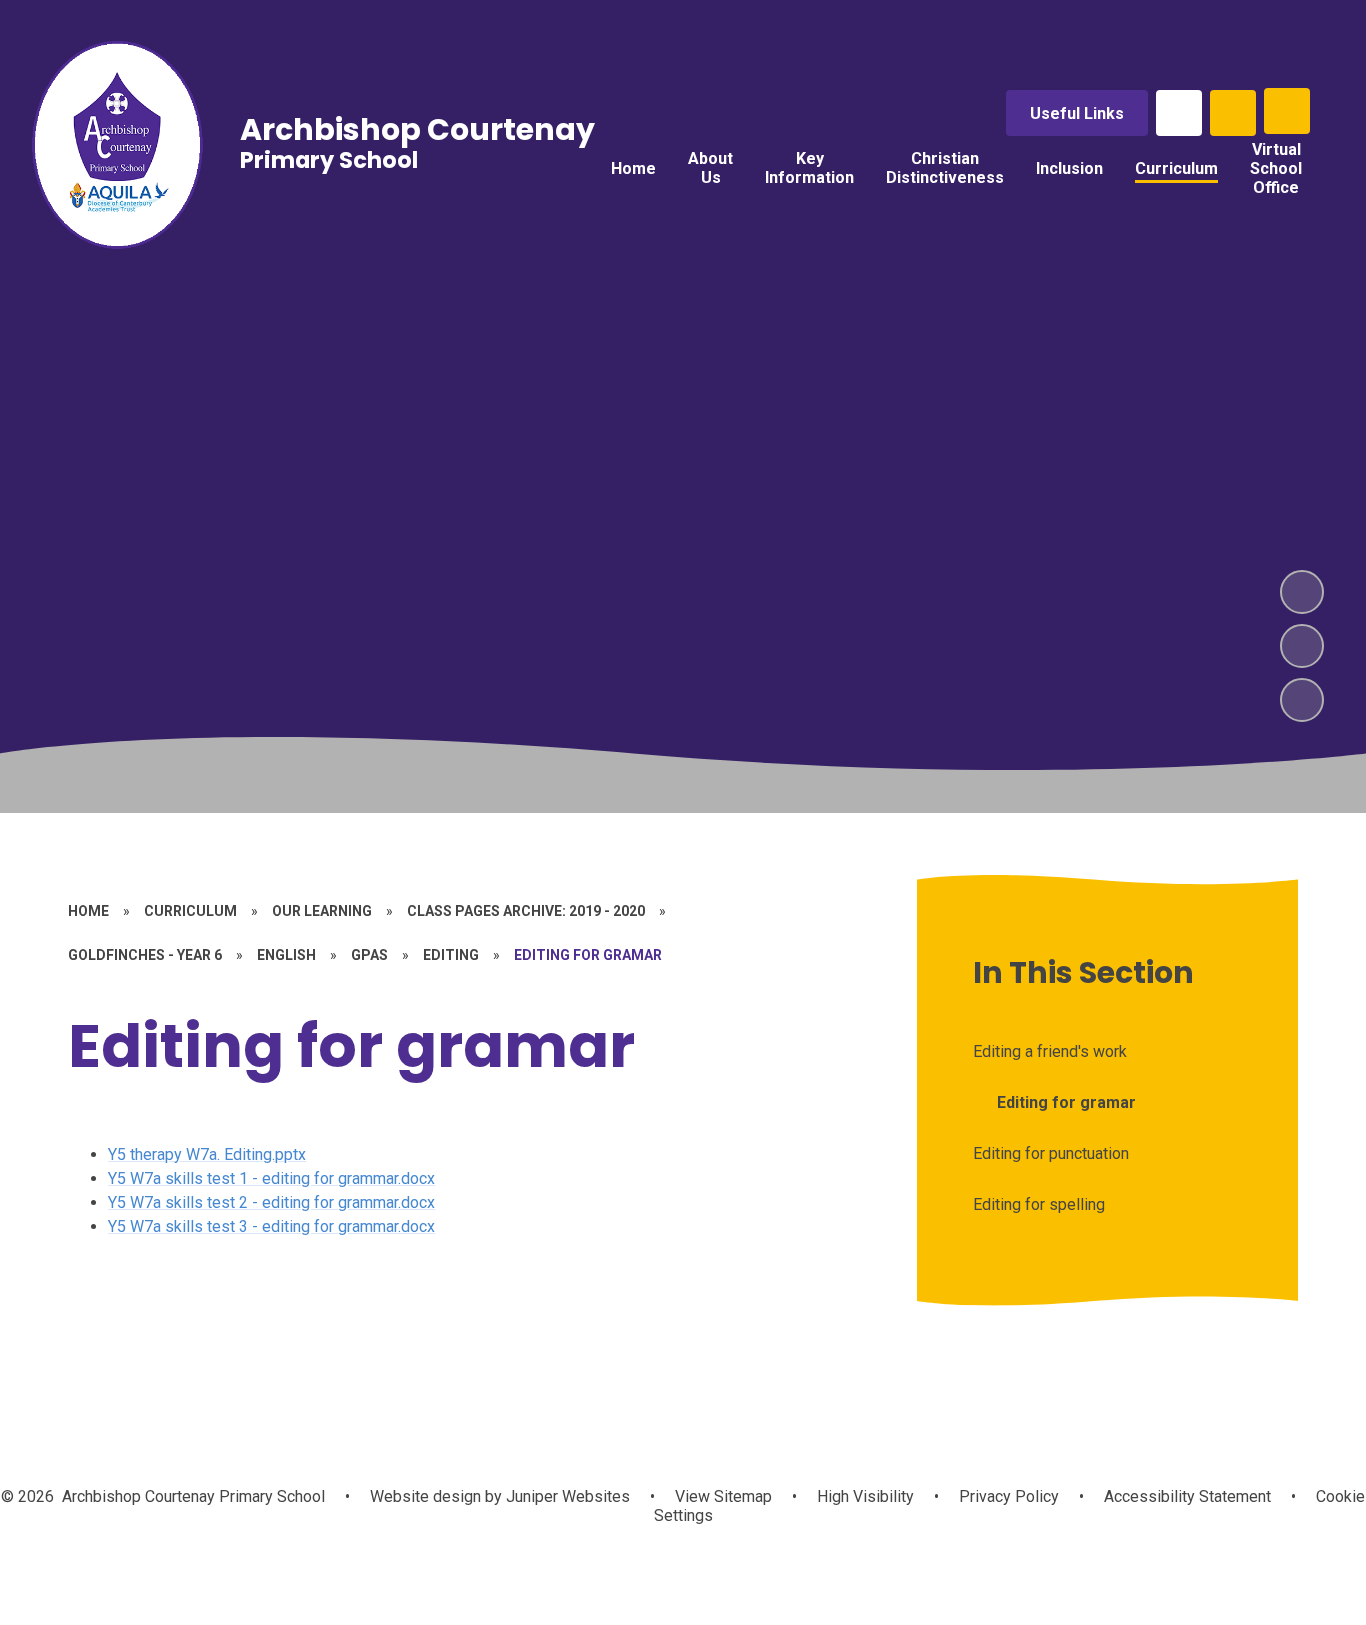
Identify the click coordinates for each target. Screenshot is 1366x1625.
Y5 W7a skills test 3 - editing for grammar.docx (271, 1226)
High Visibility (865, 1496)
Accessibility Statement (1187, 1496)
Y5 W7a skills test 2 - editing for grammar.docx (271, 1202)
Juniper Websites (566, 1496)
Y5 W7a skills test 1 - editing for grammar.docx (271, 1178)
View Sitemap (723, 1496)
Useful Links (1077, 113)
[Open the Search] (1233, 113)
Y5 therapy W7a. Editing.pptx (207, 1154)
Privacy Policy (1009, 1496)
